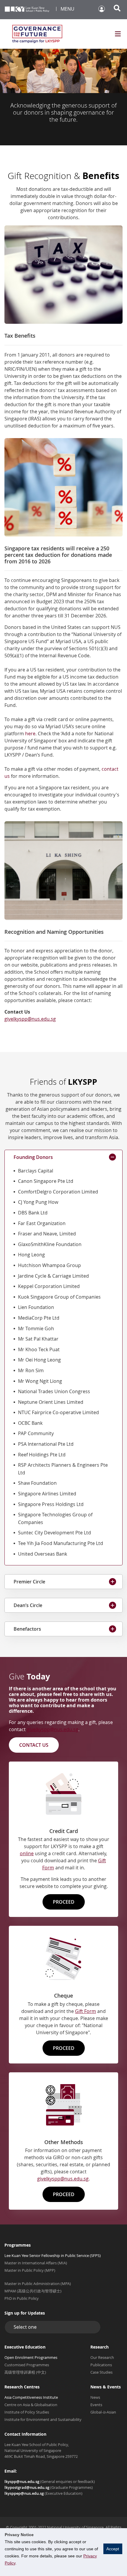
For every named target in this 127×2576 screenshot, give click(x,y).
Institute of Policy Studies (27, 2412)
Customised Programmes (27, 2365)
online (27, 1853)
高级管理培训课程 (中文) (25, 2372)
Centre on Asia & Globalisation (31, 2405)
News (95, 2397)
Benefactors (27, 1629)
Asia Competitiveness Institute (31, 2397)
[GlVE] (37, 34)
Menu (67, 9)
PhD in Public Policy (22, 2298)
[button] (53, 2327)
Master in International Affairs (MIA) (36, 2263)
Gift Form (86, 2011)
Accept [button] (113, 2549)
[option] (63, 97)
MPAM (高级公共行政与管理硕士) (33, 2291)
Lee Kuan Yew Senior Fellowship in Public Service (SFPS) (53, 2255)
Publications (101, 2365)
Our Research (102, 2357)
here (30, 734)
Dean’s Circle (28, 1605)
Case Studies (101, 2372)
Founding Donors (33, 1157)
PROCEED (64, 1902)
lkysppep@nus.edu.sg (24, 2493)
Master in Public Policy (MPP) (30, 2270)
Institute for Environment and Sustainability (43, 2419)
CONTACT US (34, 1745)
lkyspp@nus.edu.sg (22, 2481)
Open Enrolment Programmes (31, 2357)
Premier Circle (29, 1582)
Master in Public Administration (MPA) (38, 2284)
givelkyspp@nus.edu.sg (53, 1729)
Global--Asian (103, 2412)
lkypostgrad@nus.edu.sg (27, 2487)
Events (96, 2405)
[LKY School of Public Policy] (27, 10)
